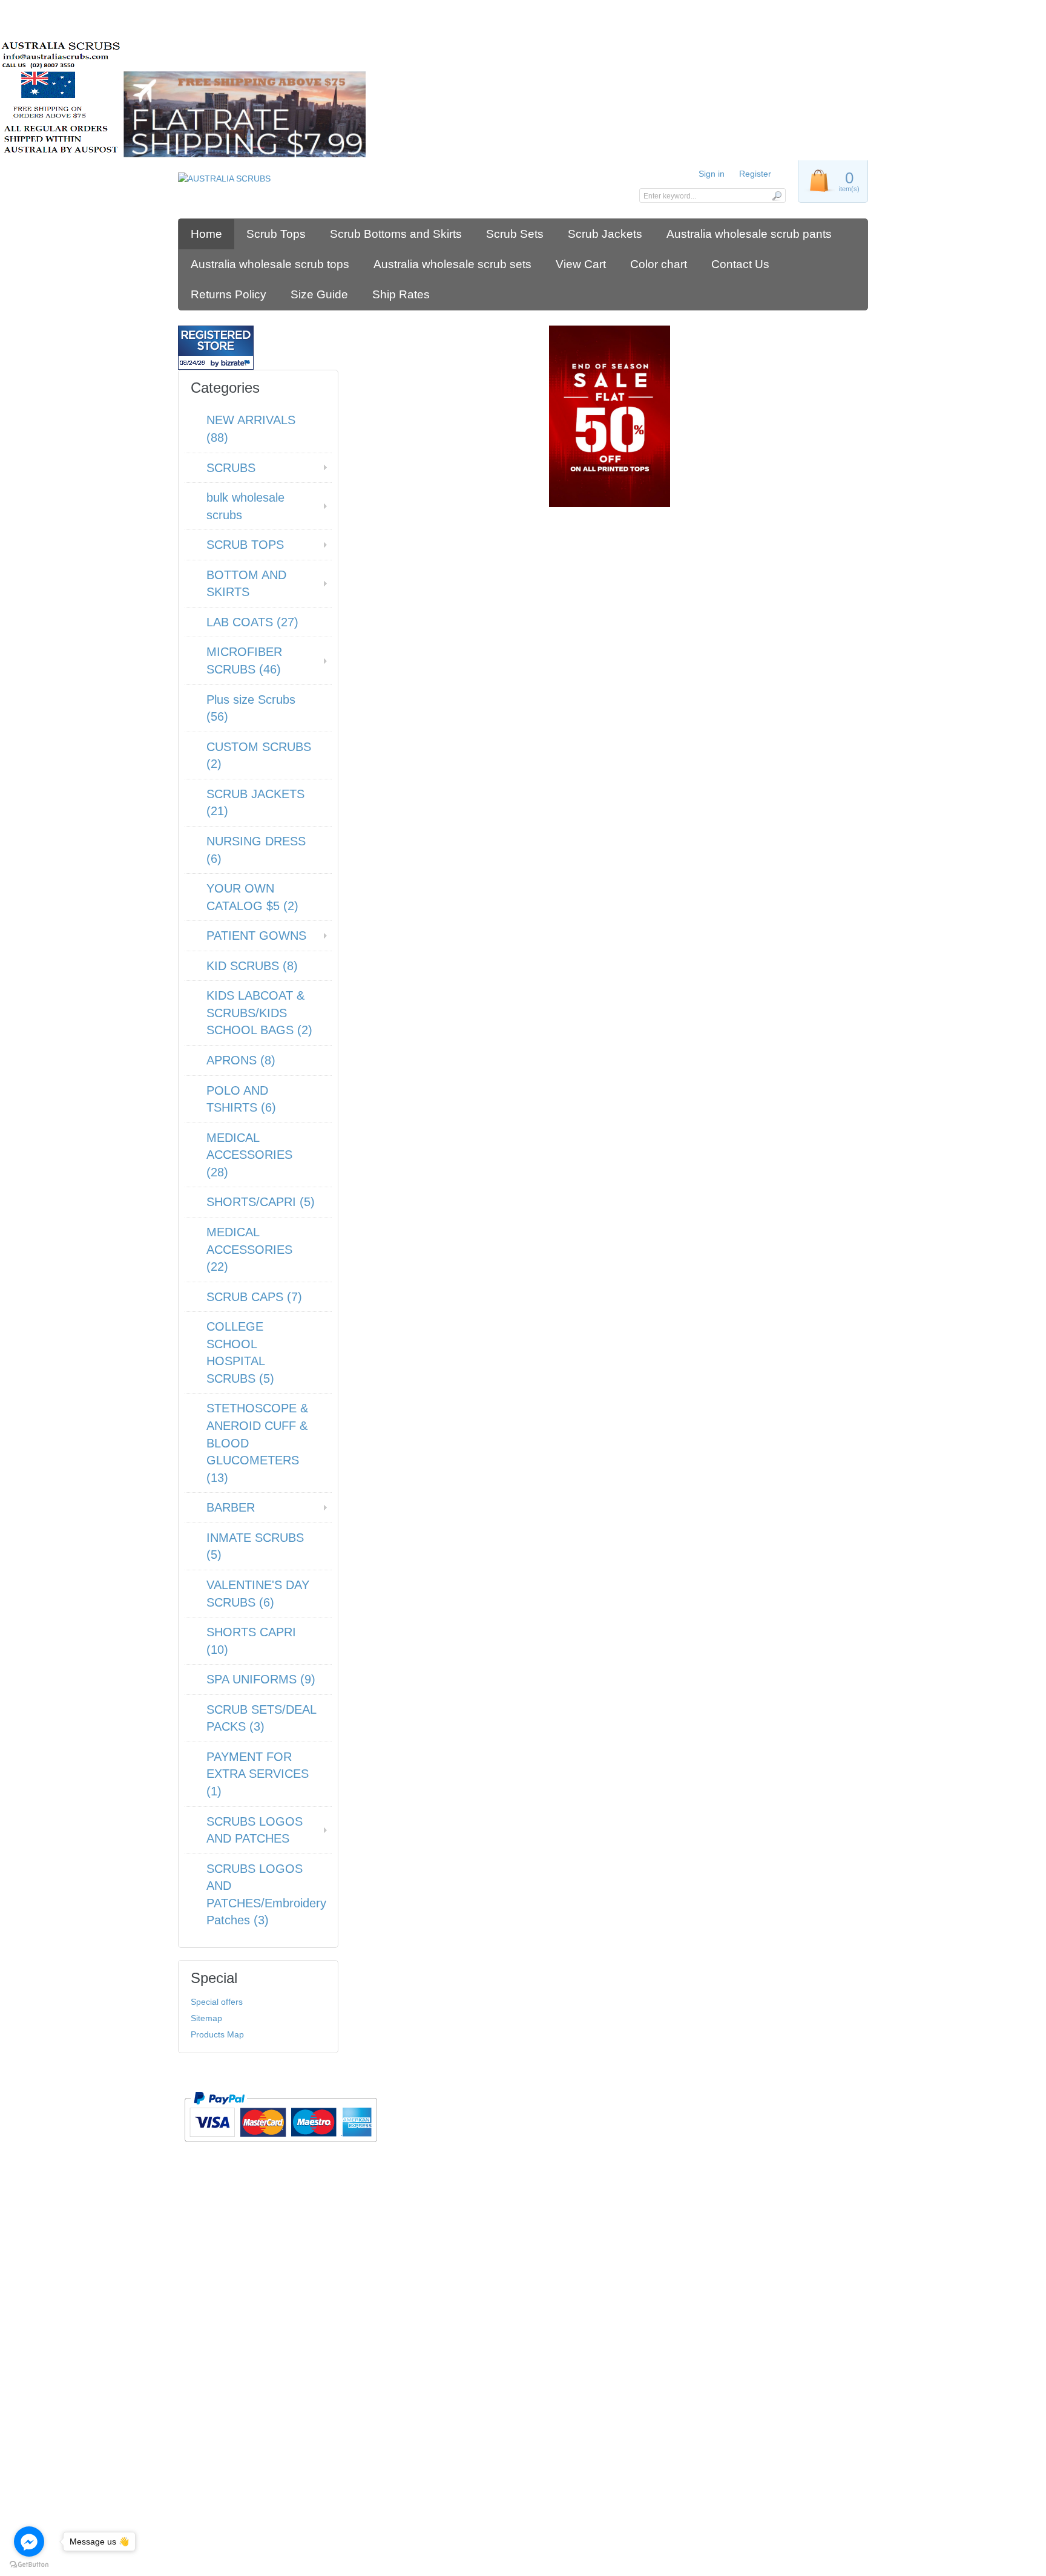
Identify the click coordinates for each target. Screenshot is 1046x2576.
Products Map (217, 2034)
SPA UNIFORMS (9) (261, 1679)
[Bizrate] (237, 363)
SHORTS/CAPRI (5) (261, 1202)
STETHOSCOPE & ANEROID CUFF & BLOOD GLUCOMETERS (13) (257, 1443)
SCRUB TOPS (245, 545)
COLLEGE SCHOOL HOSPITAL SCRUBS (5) (240, 1352)
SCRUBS (231, 468)
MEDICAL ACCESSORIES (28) (249, 1155)
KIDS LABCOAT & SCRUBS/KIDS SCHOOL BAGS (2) (259, 1013)
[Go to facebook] (29, 2542)
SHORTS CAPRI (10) (251, 1641)
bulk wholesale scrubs (245, 506)
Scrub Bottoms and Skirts (396, 234)
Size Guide (319, 294)
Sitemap (206, 2018)
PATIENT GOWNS (256, 936)
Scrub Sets (515, 234)
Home (206, 234)
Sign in (712, 174)
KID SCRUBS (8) (252, 966)
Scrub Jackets (605, 234)
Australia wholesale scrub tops (270, 264)
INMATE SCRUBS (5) (255, 1546)
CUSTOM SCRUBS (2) (259, 755)
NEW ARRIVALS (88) (251, 429)
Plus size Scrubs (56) (251, 708)
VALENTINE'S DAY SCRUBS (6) (258, 1594)
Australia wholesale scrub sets (452, 264)
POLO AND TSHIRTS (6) (241, 1099)
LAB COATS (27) (252, 622)
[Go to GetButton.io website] (29, 2564)
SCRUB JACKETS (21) (255, 803)
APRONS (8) (241, 1060)
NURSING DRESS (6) (256, 850)
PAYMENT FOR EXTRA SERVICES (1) (258, 1774)
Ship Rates (401, 294)
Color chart (659, 264)
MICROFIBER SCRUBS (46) (244, 660)
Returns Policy (229, 294)
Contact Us (740, 264)
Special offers (217, 2002)
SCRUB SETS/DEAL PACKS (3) (261, 1718)
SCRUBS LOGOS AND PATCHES (255, 1830)
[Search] (776, 195)
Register (755, 174)
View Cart (581, 264)
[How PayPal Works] (281, 2147)
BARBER (231, 1507)
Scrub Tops (276, 234)
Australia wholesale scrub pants (749, 234)
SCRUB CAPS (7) (254, 1297)
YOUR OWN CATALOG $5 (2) (252, 897)
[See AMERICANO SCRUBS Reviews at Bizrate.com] (216, 348)
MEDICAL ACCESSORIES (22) (249, 1249)
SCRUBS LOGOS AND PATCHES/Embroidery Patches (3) (266, 1895)
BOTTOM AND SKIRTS (246, 584)
